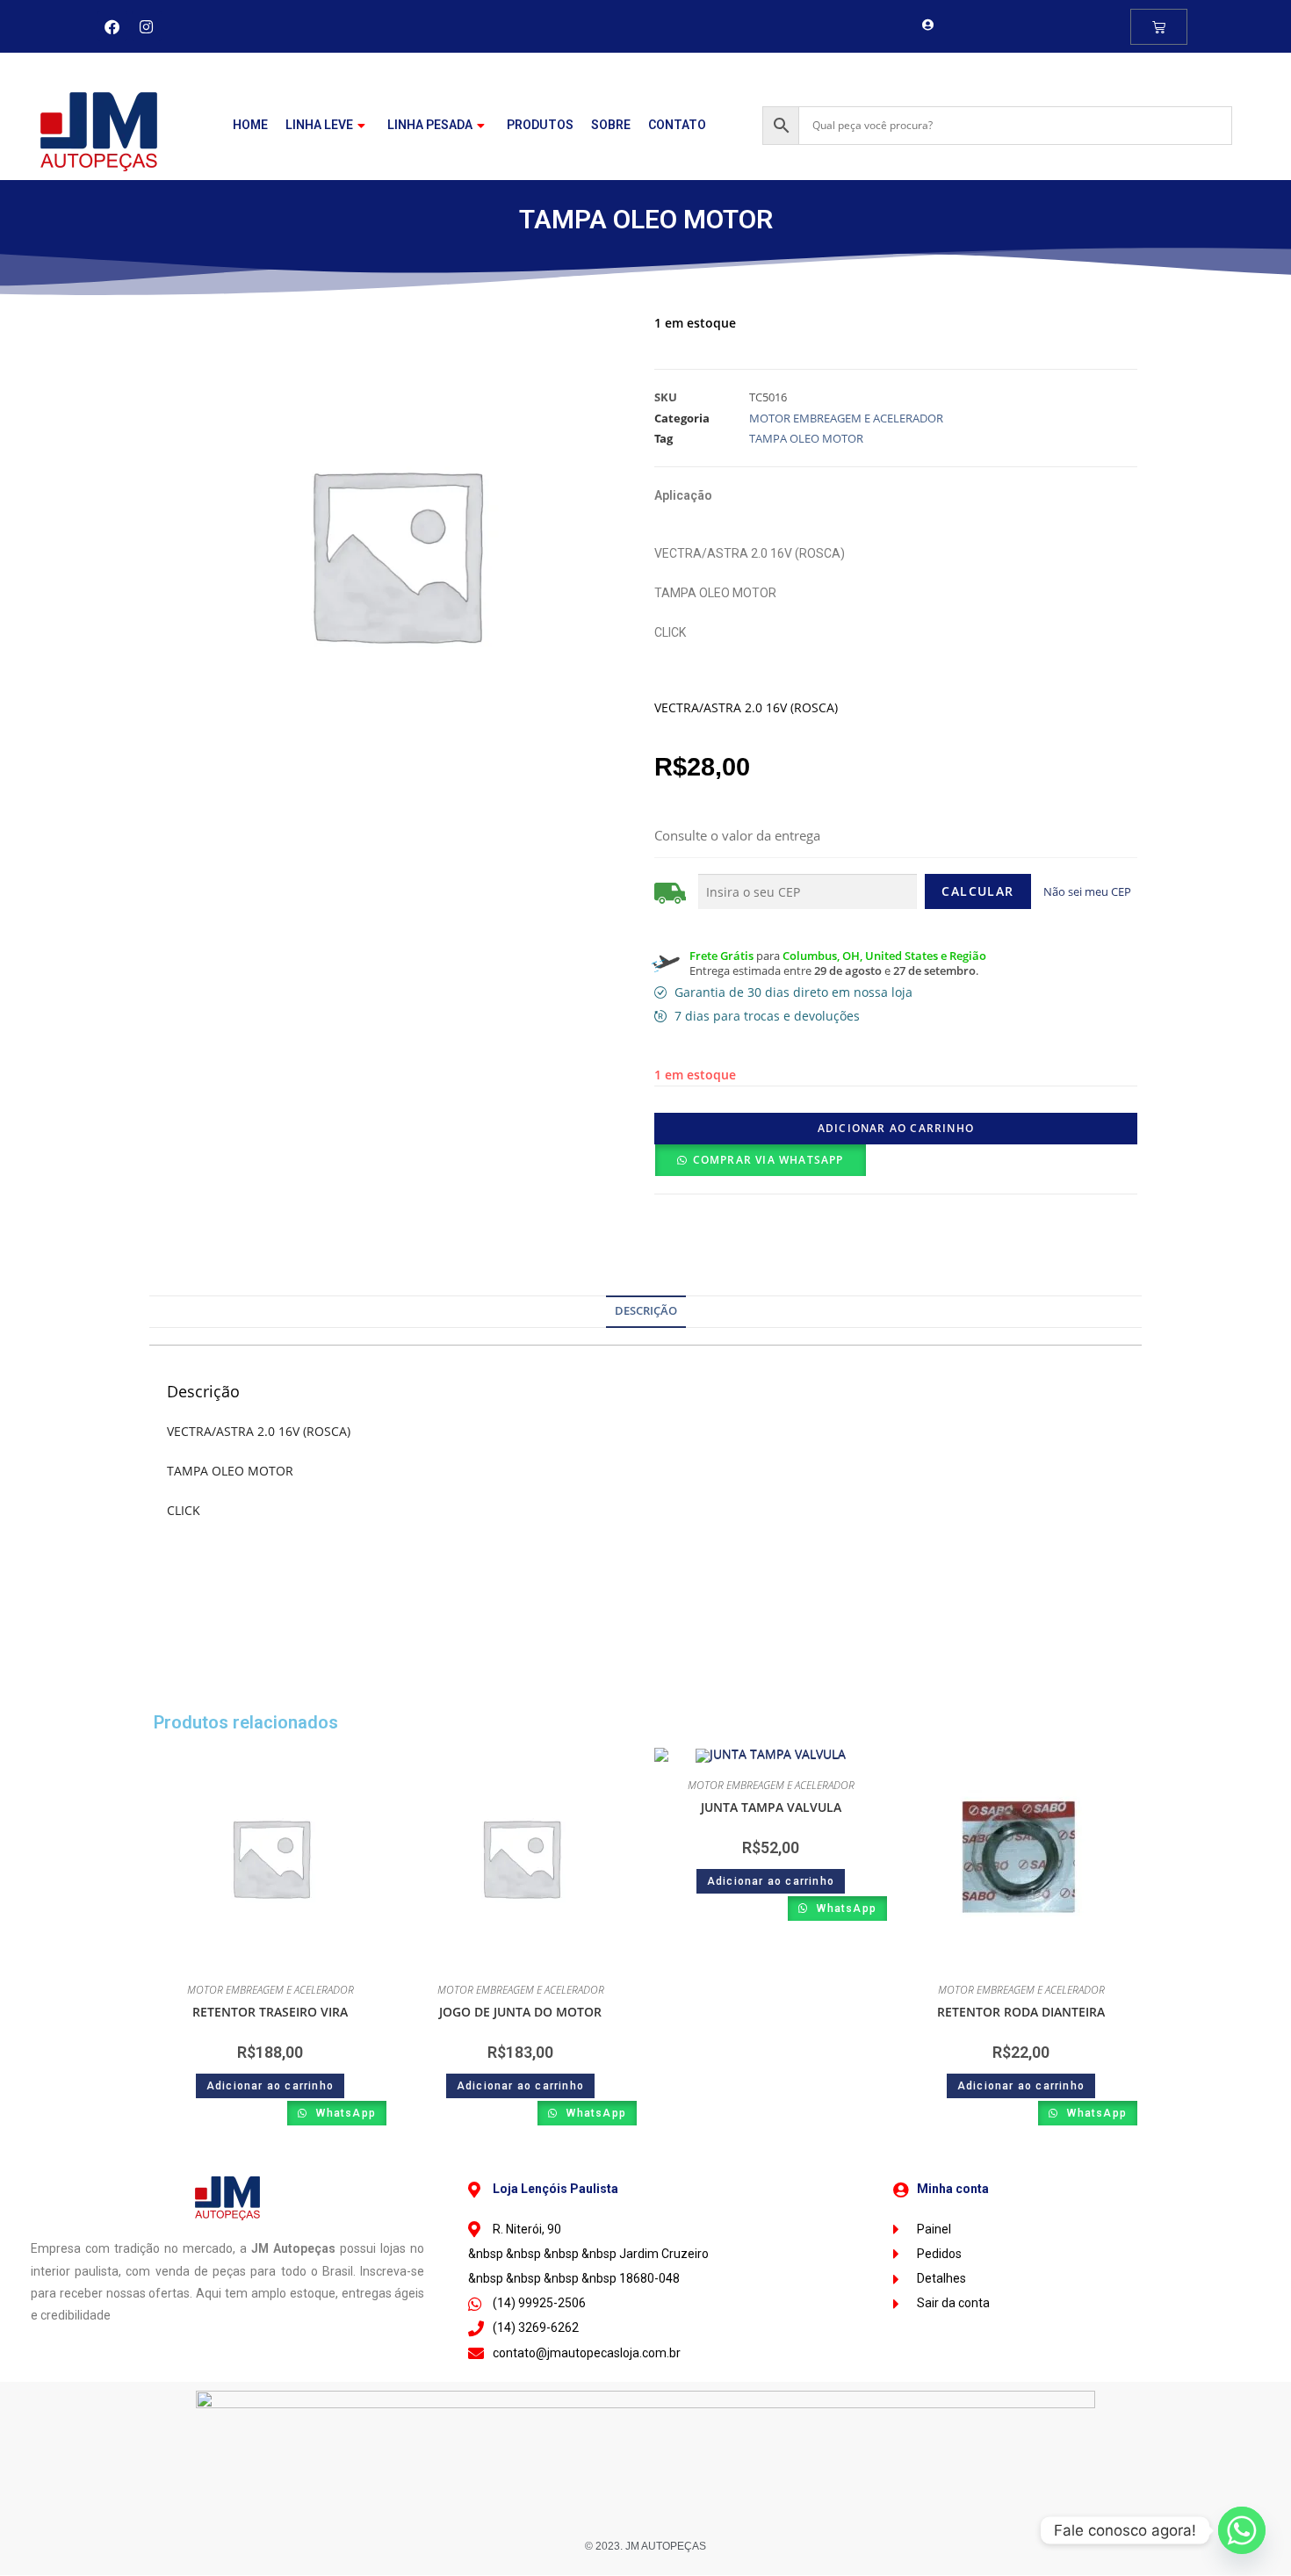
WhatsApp (344, 2113)
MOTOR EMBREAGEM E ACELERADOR (846, 418)
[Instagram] (147, 26)
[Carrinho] (1159, 27)
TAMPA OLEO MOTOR (806, 438)
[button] (760, 1160)
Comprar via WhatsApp (768, 1160)
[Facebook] (112, 26)
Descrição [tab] (646, 1311)
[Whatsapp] (1242, 2530)
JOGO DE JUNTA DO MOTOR (520, 2012)
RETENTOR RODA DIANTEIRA (1021, 2012)
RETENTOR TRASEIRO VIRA (270, 2012)
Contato (677, 125)
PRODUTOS (540, 125)
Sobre (611, 125)
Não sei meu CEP (1087, 891)
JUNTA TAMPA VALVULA (771, 1807)
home (250, 125)
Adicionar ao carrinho (896, 1128)
